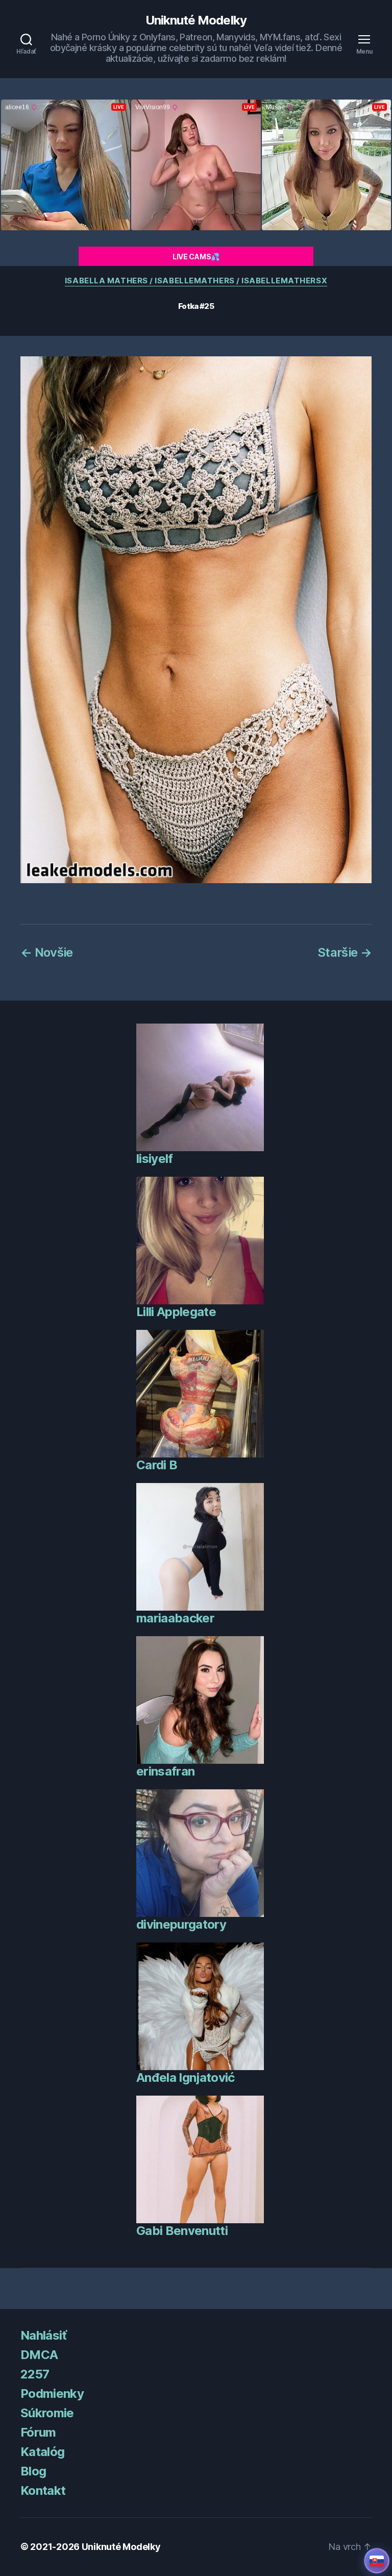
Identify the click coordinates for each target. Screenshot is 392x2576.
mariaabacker (175, 1618)
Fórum (38, 2432)
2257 (35, 2374)
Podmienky (52, 2393)
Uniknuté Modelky (196, 20)
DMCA (39, 2355)
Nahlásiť (44, 2335)
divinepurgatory (181, 1924)
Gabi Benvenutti (182, 2231)
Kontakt (43, 2490)
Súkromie (47, 2413)
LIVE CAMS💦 (196, 257)
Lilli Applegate (176, 1312)
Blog (33, 2471)
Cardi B (157, 1465)
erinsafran (165, 1771)
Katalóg (42, 2452)
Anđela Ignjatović (186, 2077)
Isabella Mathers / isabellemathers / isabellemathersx (196, 281)
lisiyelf (155, 1159)
